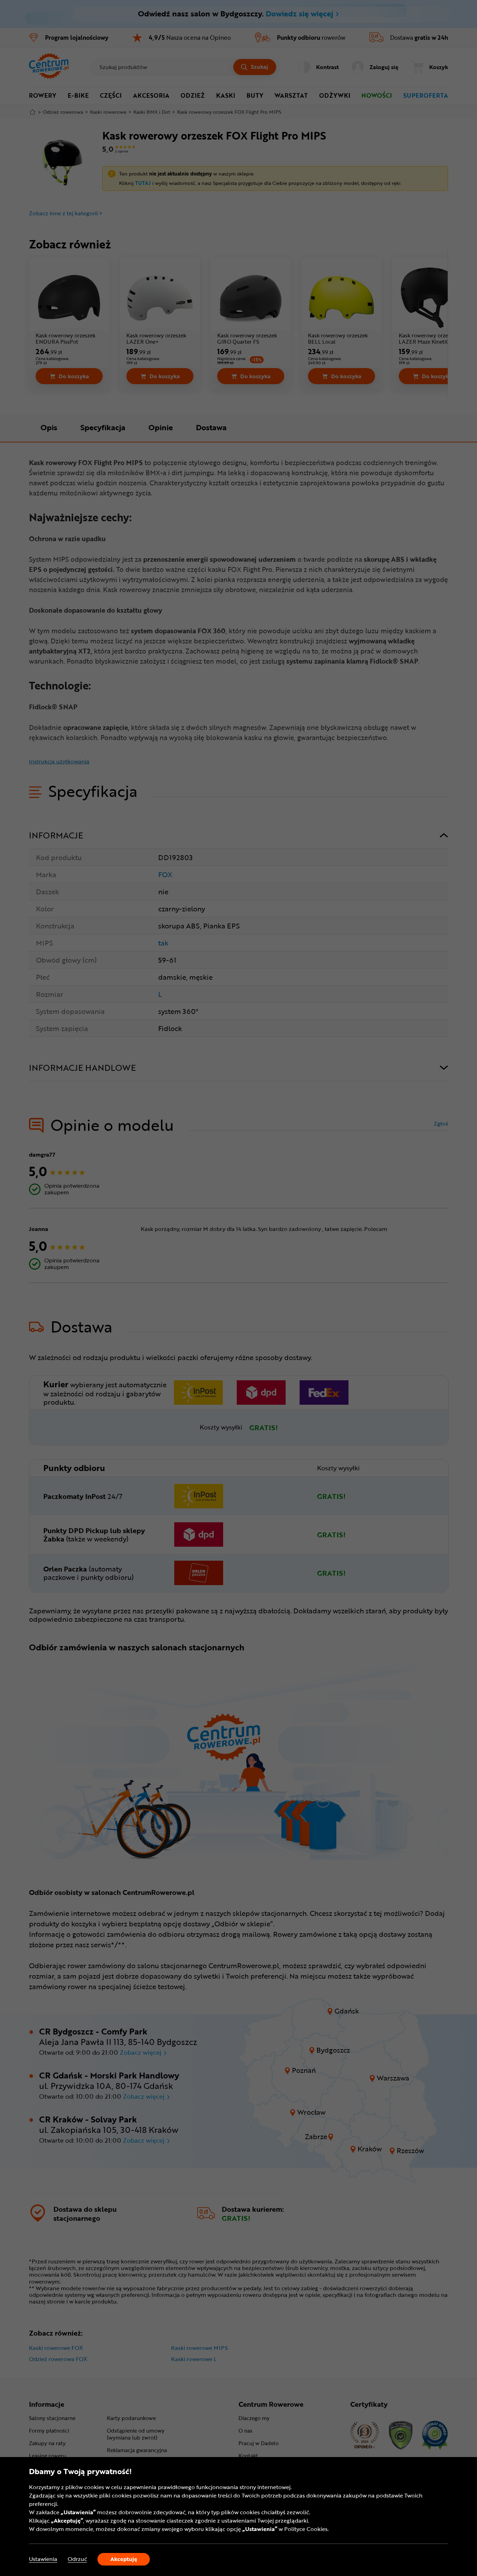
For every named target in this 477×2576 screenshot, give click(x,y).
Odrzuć (77, 2559)
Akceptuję (124, 2559)
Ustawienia (43, 2559)
